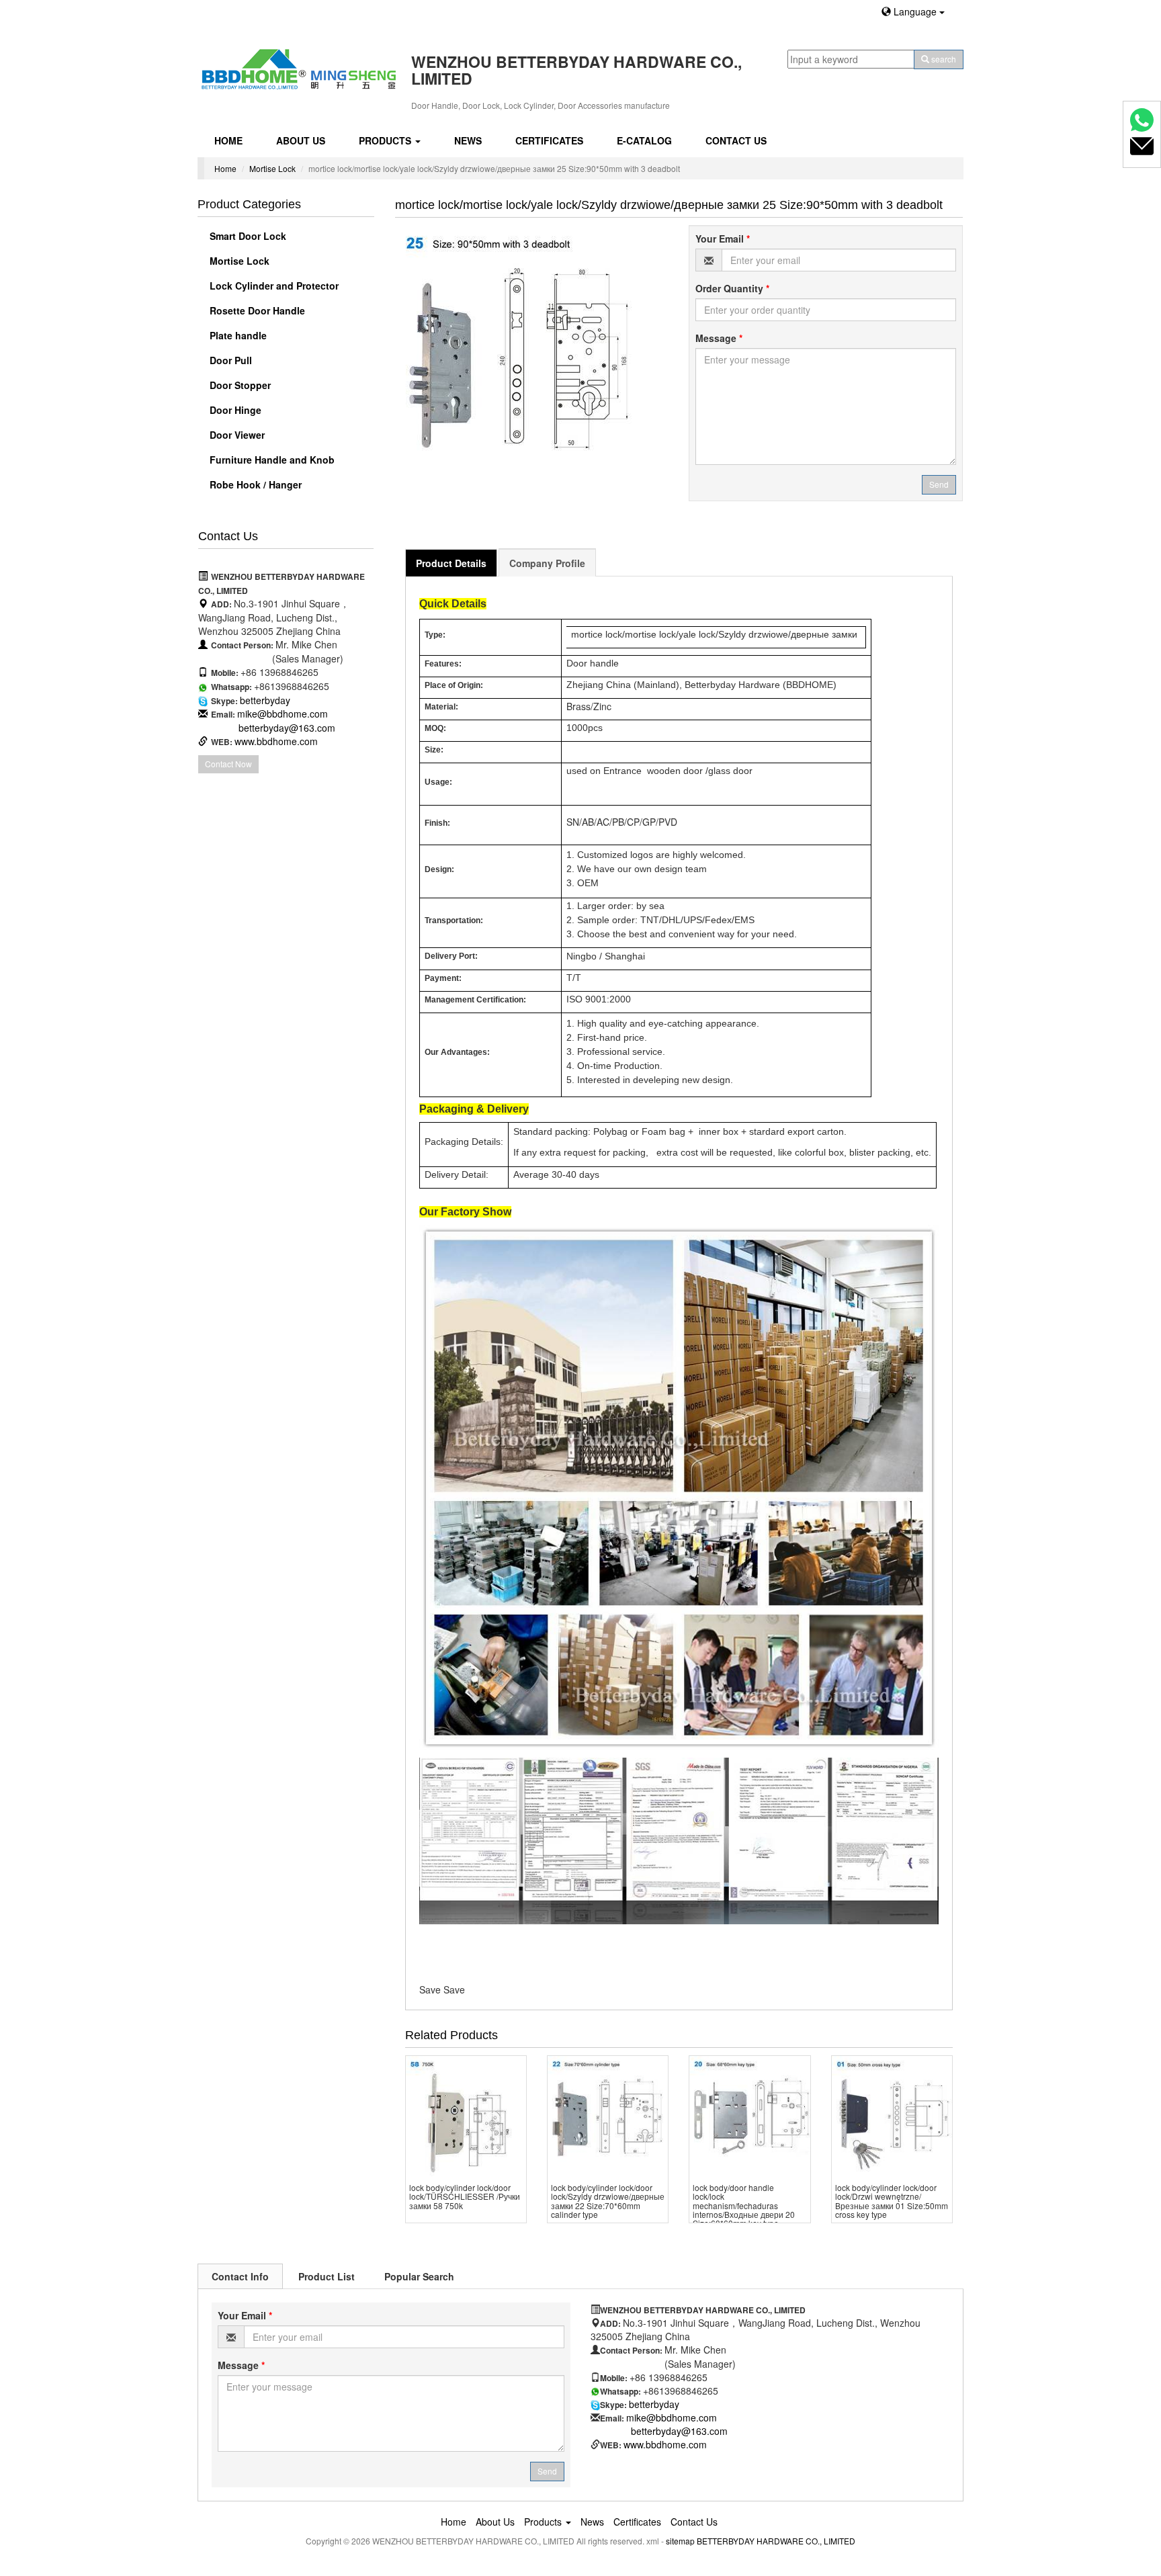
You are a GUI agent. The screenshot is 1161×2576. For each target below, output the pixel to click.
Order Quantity (732, 288)
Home (228, 140)
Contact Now (228, 764)
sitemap (680, 2541)
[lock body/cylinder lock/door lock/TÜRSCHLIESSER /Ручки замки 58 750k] (466, 2116)
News (468, 140)
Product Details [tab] (451, 563)
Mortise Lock (272, 168)
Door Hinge (234, 410)
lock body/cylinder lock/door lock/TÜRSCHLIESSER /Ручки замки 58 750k (465, 2196)
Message (719, 338)
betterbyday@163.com (287, 728)
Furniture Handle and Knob (271, 460)
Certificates (549, 140)
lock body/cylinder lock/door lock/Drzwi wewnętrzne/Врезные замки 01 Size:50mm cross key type (892, 2201)
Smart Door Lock (247, 236)
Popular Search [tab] (419, 2276)
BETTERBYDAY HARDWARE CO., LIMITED (776, 2541)
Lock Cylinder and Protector (273, 286)
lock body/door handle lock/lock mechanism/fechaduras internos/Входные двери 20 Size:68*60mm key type (744, 2205)
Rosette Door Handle (256, 310)
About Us (301, 140)
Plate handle (237, 335)
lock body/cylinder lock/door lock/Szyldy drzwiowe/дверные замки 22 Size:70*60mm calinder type (608, 2201)
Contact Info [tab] (240, 2276)
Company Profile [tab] (547, 563)
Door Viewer (236, 435)
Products (386, 140)
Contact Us (736, 140)
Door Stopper (239, 385)
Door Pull (229, 360)
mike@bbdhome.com (283, 714)
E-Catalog (644, 140)
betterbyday (265, 700)
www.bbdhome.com (276, 741)
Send (939, 484)
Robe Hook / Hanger (254, 484)
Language (915, 11)
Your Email (723, 239)
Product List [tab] (327, 2276)
